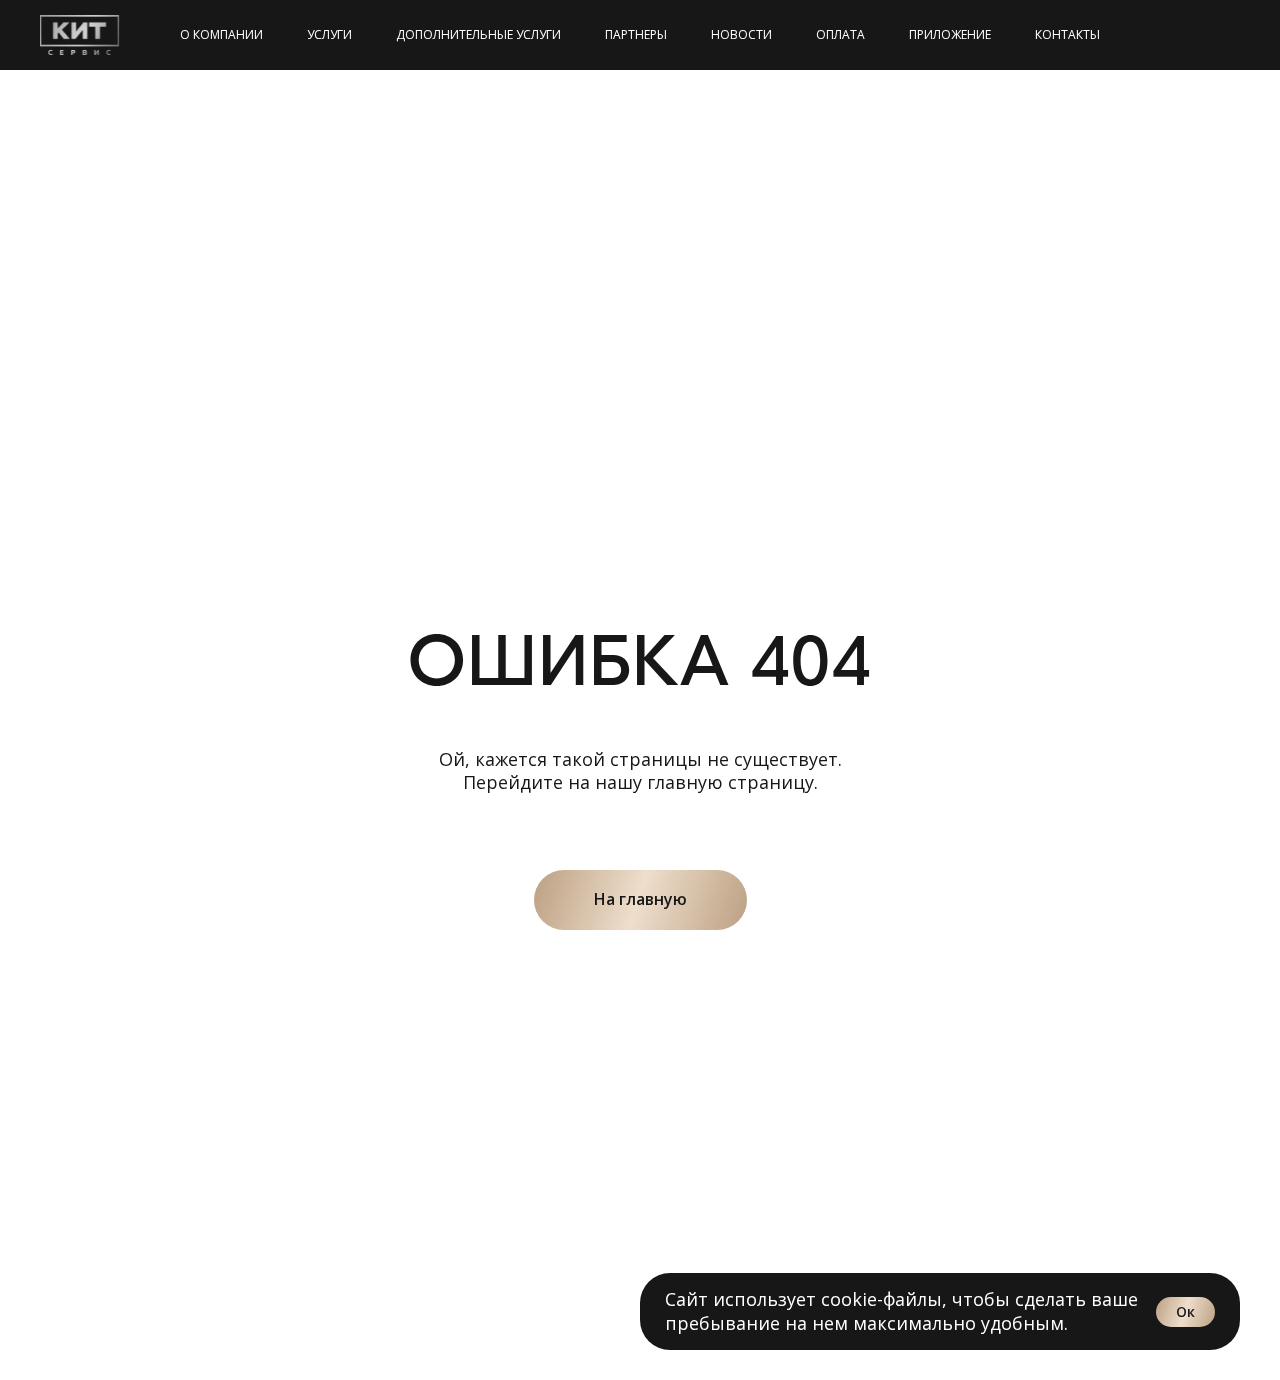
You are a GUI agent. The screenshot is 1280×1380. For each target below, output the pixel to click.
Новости (741, 34)
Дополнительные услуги (478, 34)
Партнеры (636, 34)
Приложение (950, 34)
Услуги (329, 34)
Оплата (840, 34)
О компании (221, 34)
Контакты (1067, 34)
